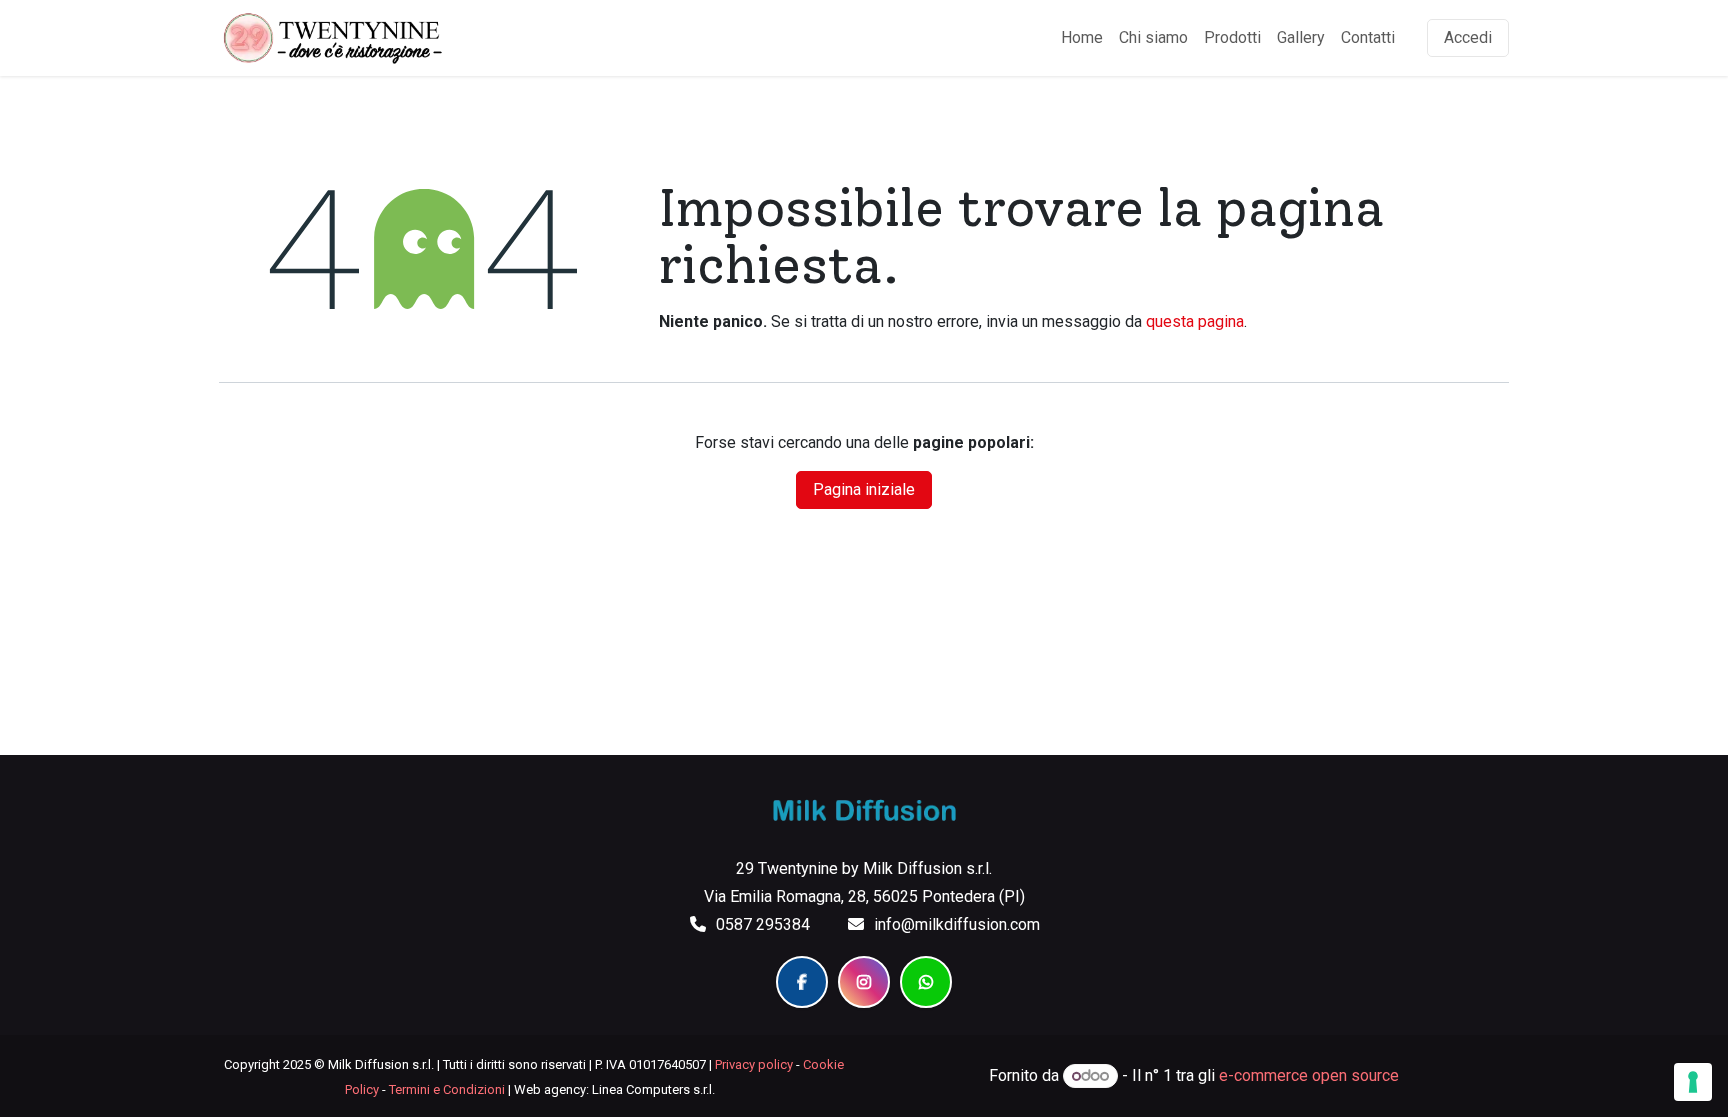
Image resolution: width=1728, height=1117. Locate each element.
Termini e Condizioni (447, 1089)
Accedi (1468, 37)
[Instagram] (864, 982)
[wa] (926, 982)
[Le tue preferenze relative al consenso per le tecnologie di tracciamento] (1693, 1082)
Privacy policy (754, 1064)
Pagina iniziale (864, 489)
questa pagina (1195, 321)
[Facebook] (802, 982)
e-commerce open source (1309, 1075)
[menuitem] (1082, 38)
